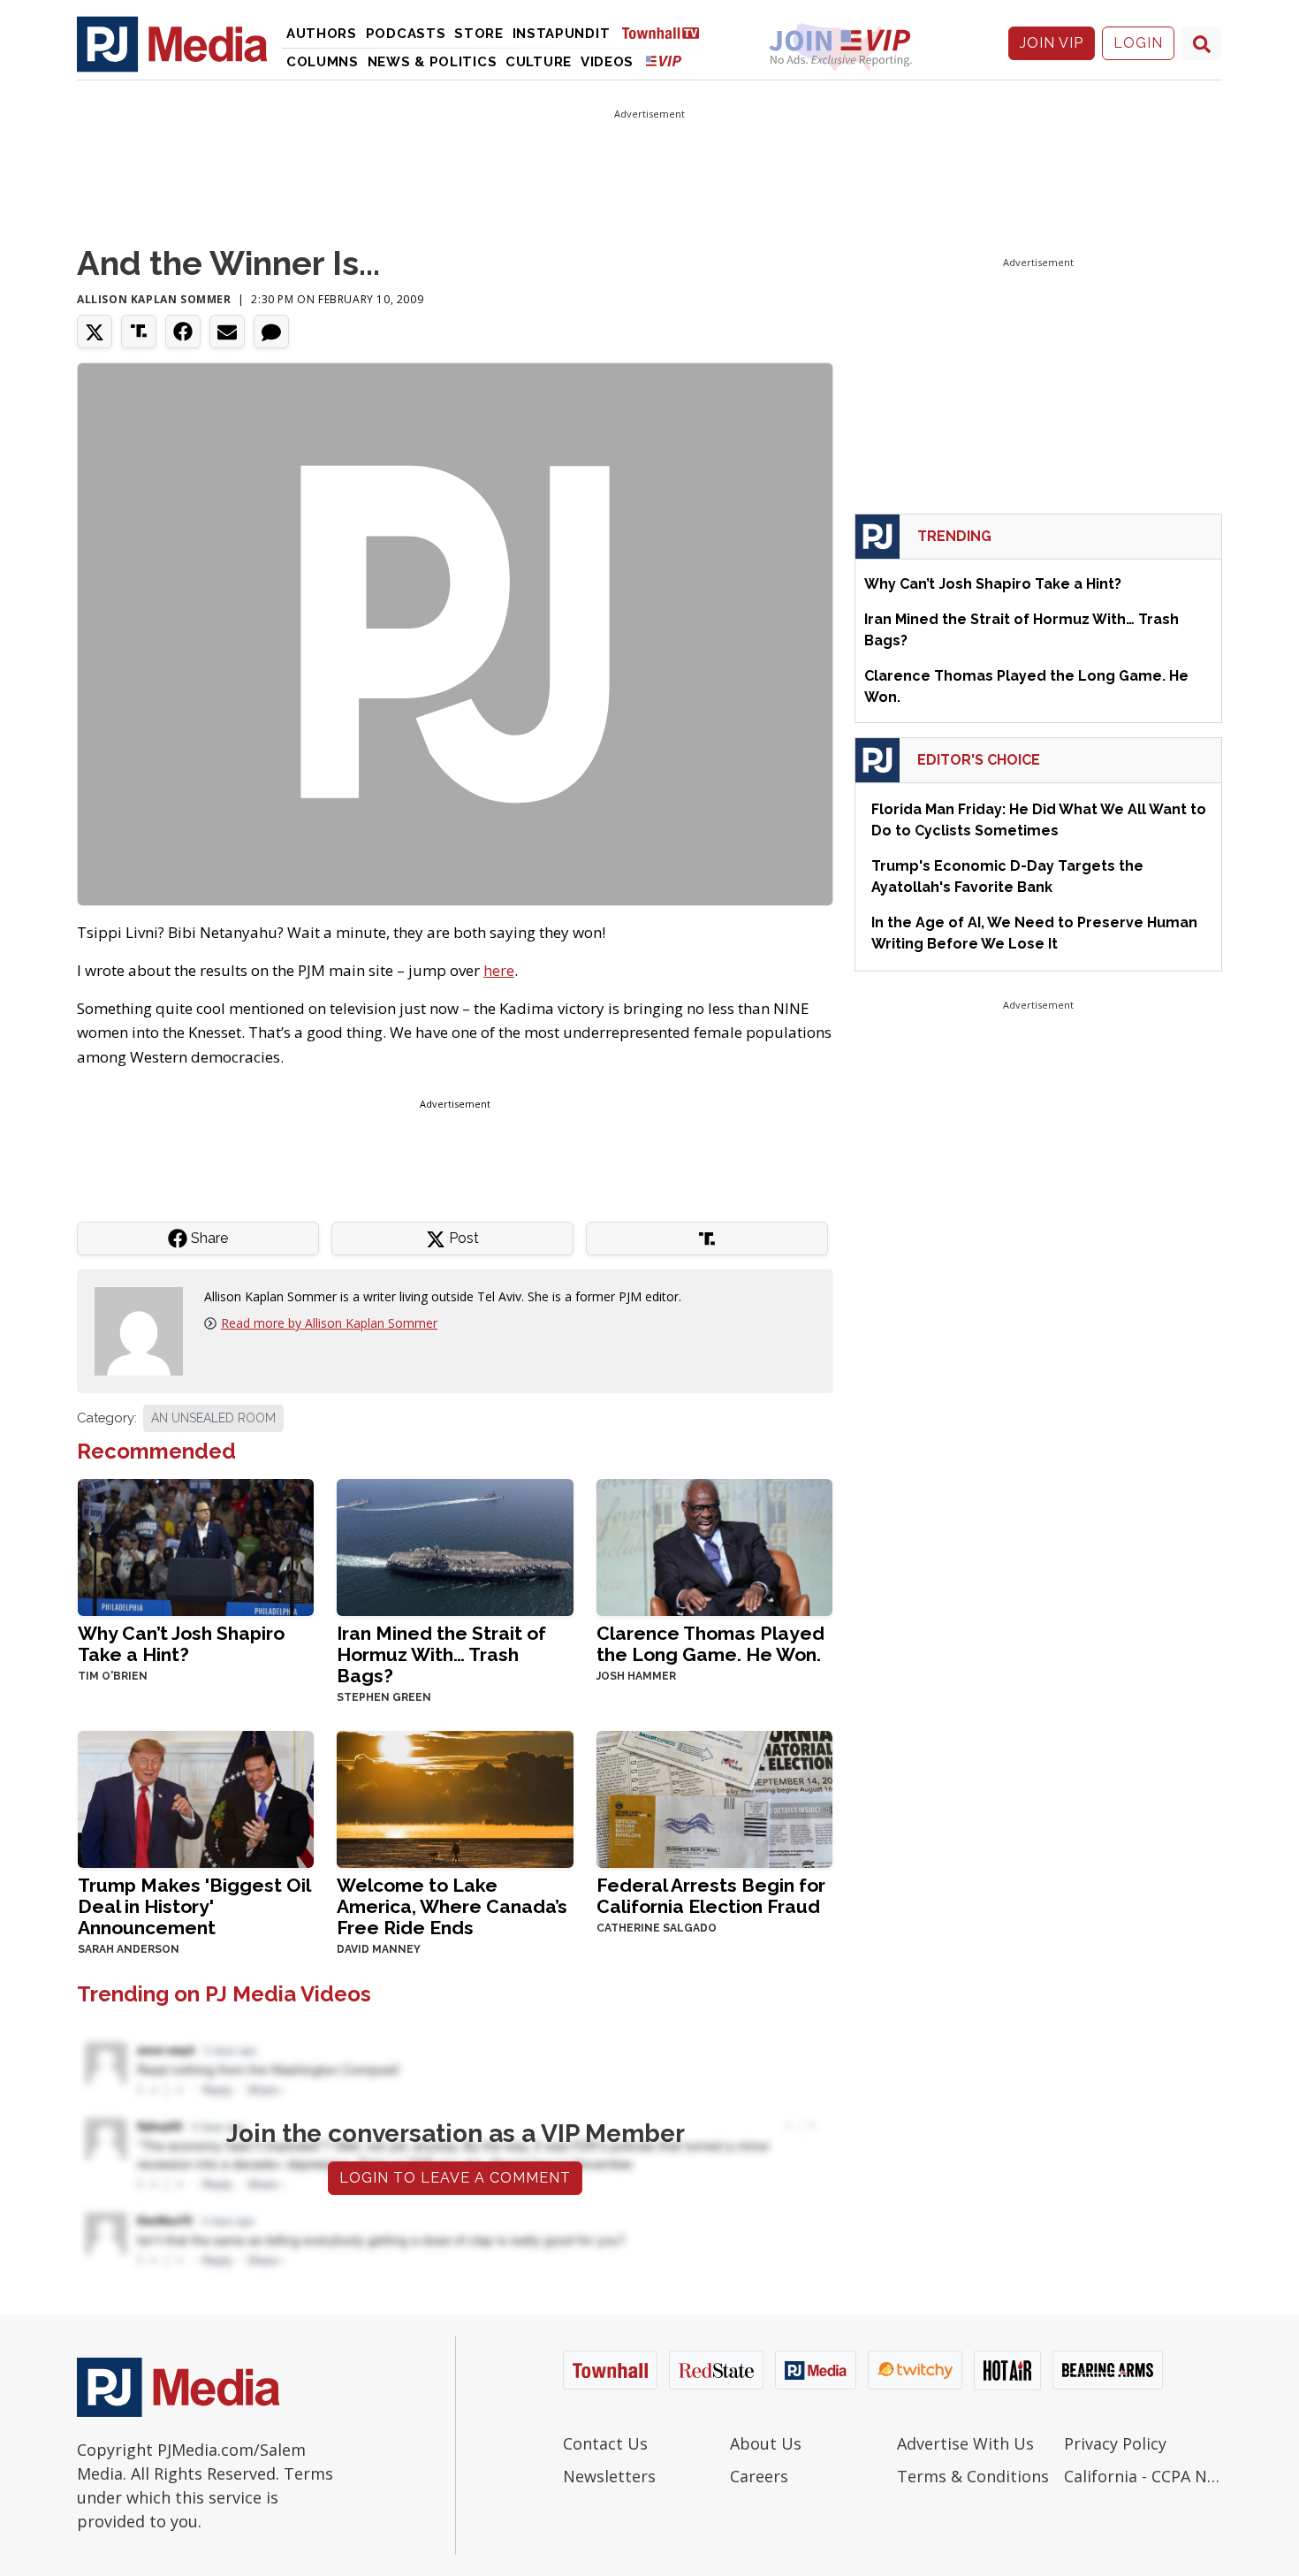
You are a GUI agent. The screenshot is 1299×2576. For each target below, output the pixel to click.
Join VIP (1052, 43)
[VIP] (664, 61)
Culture (539, 62)
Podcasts (406, 34)
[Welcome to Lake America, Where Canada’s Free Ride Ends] (455, 1798)
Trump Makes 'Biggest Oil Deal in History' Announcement (194, 1906)
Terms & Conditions (973, 2476)
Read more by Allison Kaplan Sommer (329, 1323)
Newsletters (609, 2476)
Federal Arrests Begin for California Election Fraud (711, 1896)
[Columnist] (146, 1330)
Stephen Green (384, 1697)
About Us (766, 2443)
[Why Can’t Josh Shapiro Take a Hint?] (196, 1546)
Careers (759, 2476)
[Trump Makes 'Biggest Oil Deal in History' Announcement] (196, 1798)
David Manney (379, 1949)
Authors (322, 34)
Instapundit (562, 34)
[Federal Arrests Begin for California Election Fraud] (714, 1798)
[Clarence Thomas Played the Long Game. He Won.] (714, 1546)
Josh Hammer (636, 1676)
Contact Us (605, 2443)
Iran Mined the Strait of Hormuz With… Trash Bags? (441, 1654)
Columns (323, 62)
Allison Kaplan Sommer (154, 299)
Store (479, 34)
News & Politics (433, 62)
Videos (607, 62)
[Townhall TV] (667, 32)
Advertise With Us (965, 2443)
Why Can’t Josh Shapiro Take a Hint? (181, 1644)
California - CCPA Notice (1143, 2476)
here (499, 970)
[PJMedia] (172, 43)
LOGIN (1138, 43)
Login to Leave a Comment (455, 2178)
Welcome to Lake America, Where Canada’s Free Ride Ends (452, 1906)
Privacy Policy (1115, 2443)
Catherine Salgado (657, 1928)
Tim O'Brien (113, 1676)
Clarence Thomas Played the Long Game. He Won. (710, 1644)
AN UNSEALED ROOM (213, 1418)
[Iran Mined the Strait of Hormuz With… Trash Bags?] (455, 1546)
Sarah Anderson (129, 1949)
